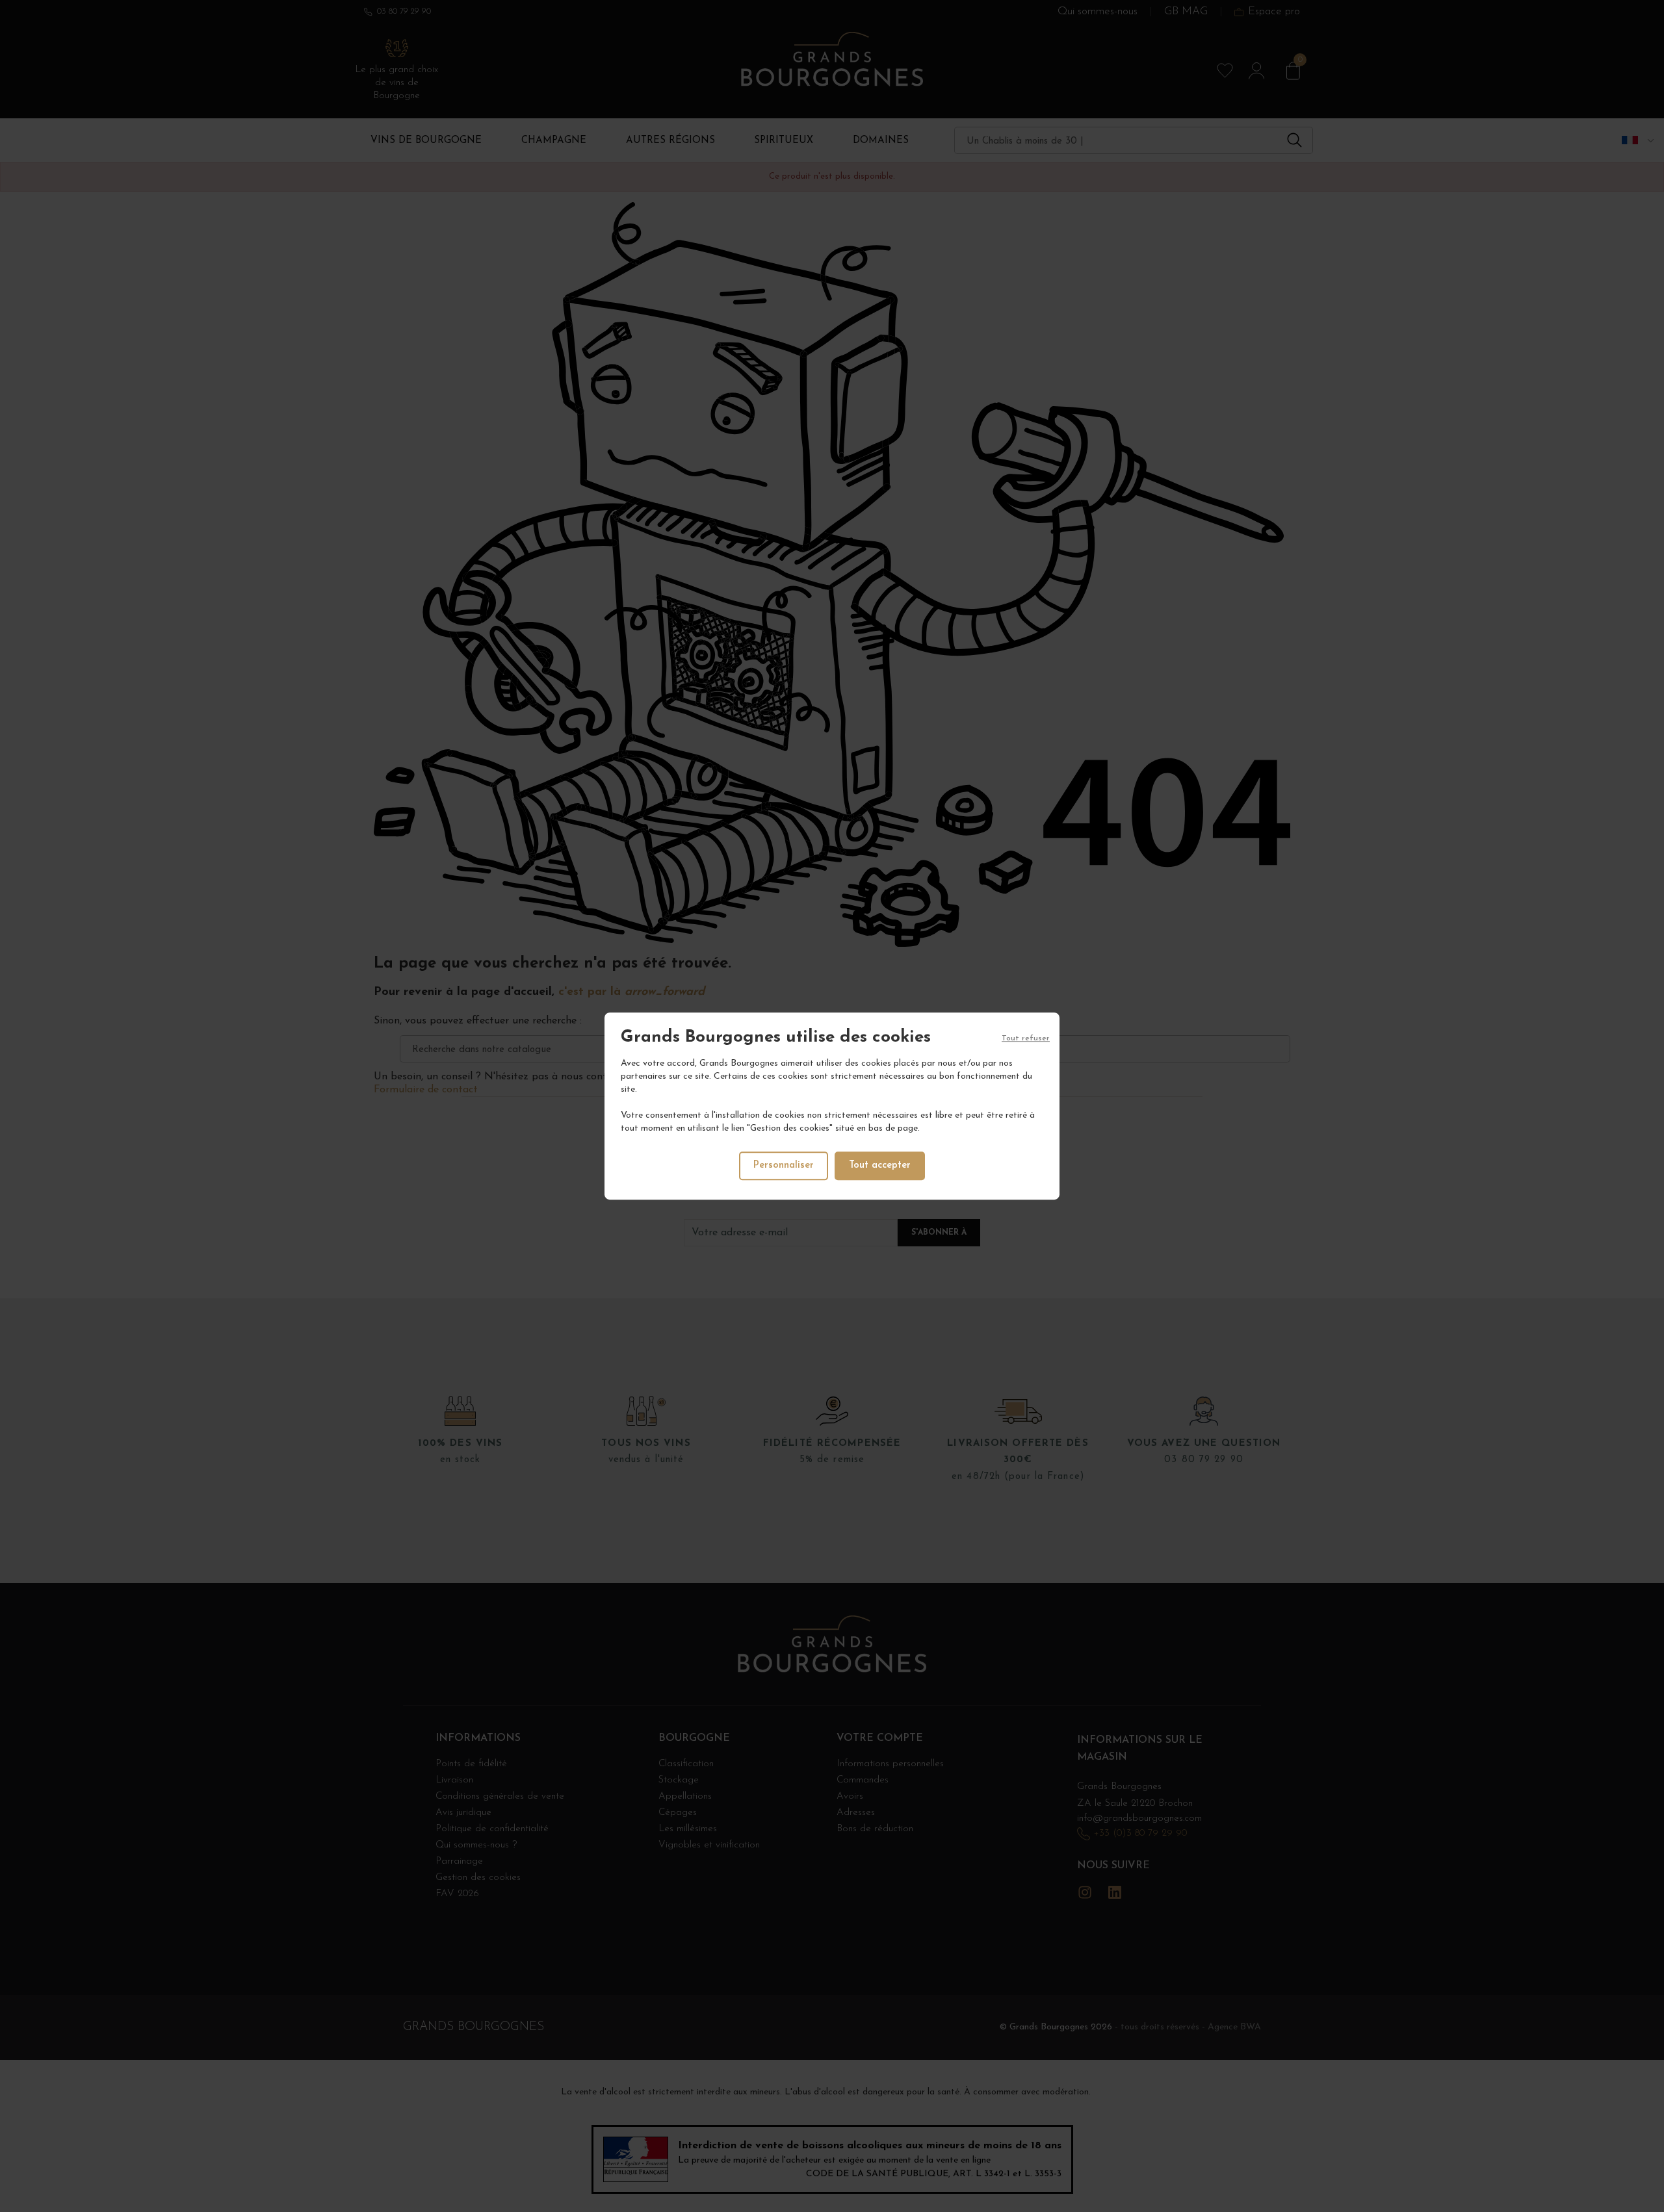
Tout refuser (1026, 1038)
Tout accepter (880, 1165)
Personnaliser (784, 1165)
